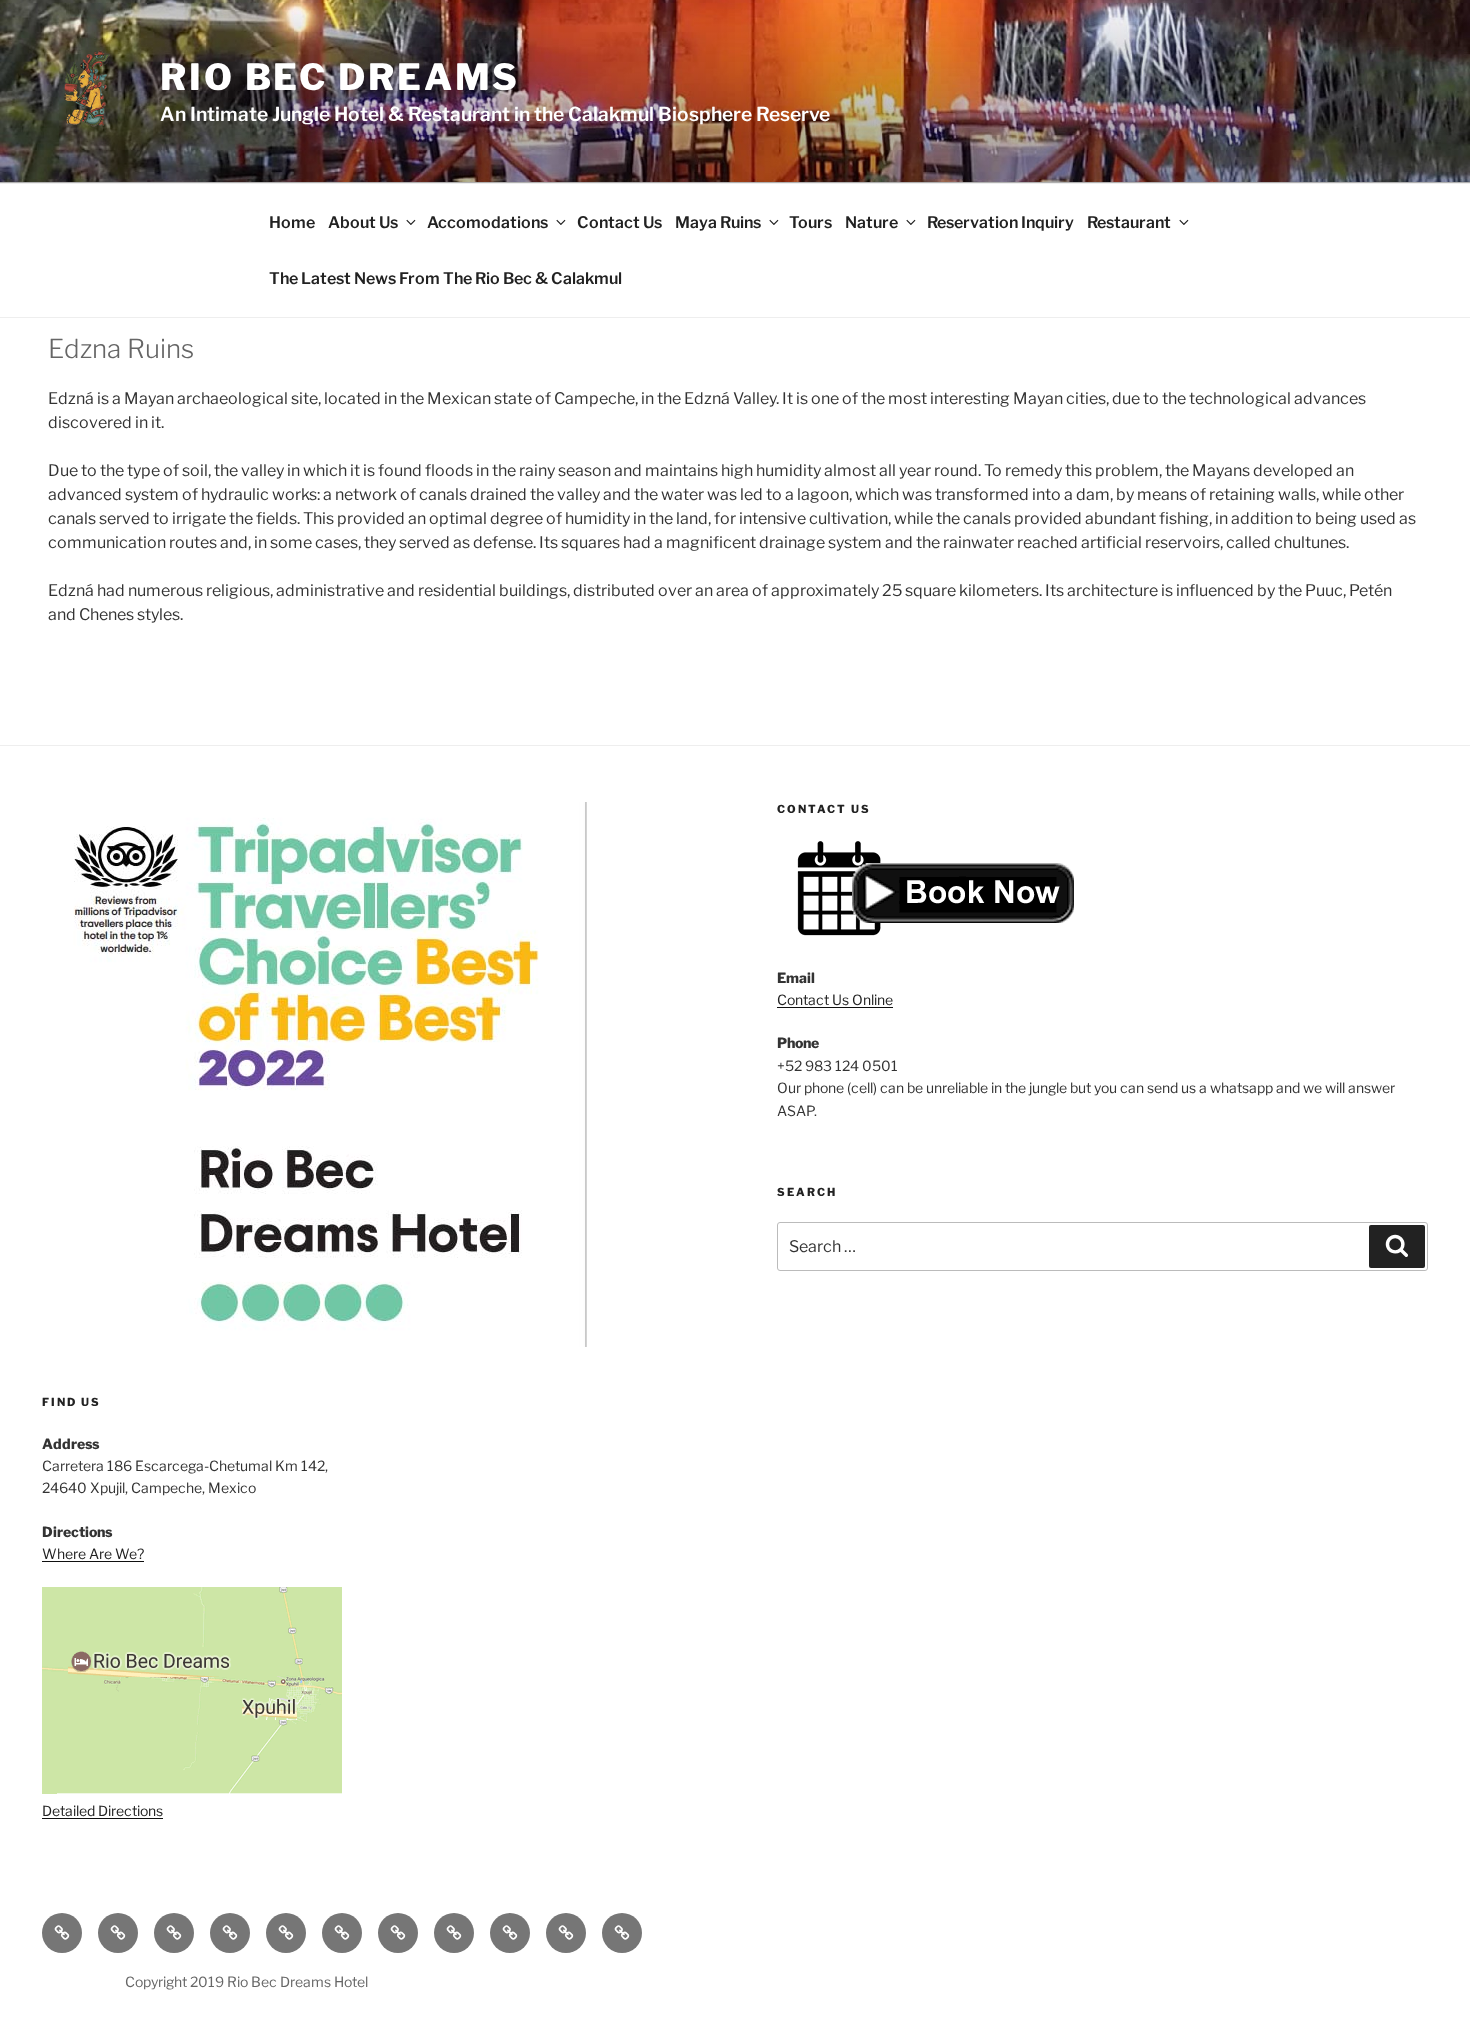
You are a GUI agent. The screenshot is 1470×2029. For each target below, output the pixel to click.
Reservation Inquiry (1000, 222)
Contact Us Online (835, 999)
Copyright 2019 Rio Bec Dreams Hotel (246, 1981)
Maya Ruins (718, 222)
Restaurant (1129, 222)
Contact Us (619, 222)
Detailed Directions (102, 1810)
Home (292, 222)
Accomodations (487, 222)
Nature (871, 222)
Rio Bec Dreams (340, 77)
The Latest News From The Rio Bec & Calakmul (445, 278)
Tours (810, 222)
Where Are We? (93, 1553)
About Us (363, 222)
